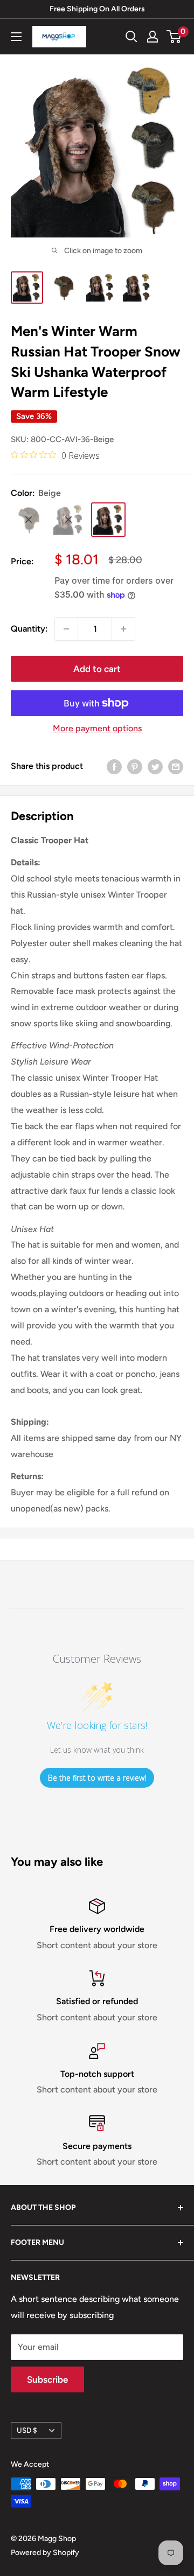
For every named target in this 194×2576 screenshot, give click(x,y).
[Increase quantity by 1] (123, 629)
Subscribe (47, 2379)
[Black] (68, 520)
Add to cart (97, 669)
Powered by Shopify (45, 2553)
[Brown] (29, 520)
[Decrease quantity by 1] (66, 629)
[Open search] (131, 37)
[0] (174, 37)
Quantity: (29, 629)
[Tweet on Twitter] (155, 766)
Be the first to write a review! (97, 1778)
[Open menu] (16, 37)
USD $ (27, 2430)
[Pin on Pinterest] (135, 766)
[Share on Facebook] (114, 766)
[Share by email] (176, 766)
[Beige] (108, 520)
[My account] (153, 37)
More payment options (97, 728)
